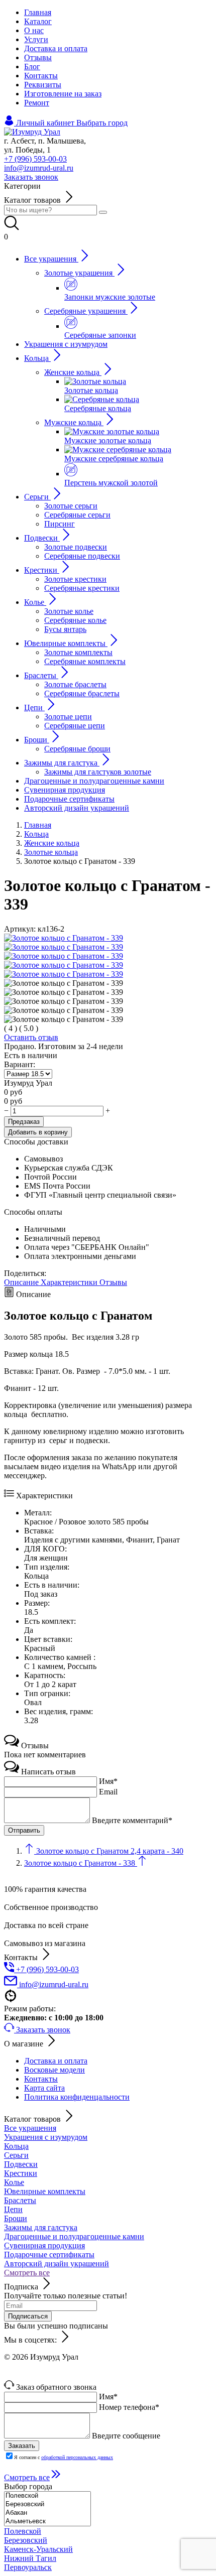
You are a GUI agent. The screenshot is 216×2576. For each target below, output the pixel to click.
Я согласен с (64, 2457)
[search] (103, 212)
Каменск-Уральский (38, 2549)
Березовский (26, 2540)
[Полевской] (47, 2496)
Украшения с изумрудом (46, 2137)
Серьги (16, 2155)
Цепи (13, 2209)
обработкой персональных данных (77, 2457)
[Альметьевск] (47, 2522)
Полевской (23, 2531)
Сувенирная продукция (44, 2245)
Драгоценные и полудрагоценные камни (74, 2236)
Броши (16, 2218)
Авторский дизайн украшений (57, 2264)
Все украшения (30, 2128)
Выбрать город (102, 123)
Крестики (21, 2173)
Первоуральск (28, 2567)
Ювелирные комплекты (45, 2191)
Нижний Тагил (30, 2558)
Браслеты (20, 2200)
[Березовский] (47, 2504)
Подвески (21, 2164)
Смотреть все (27, 2273)
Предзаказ (24, 1122)
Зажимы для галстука (41, 2227)
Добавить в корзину (38, 1132)
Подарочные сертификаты (49, 2255)
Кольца (16, 2146)
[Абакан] (47, 2513)
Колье (14, 2182)
